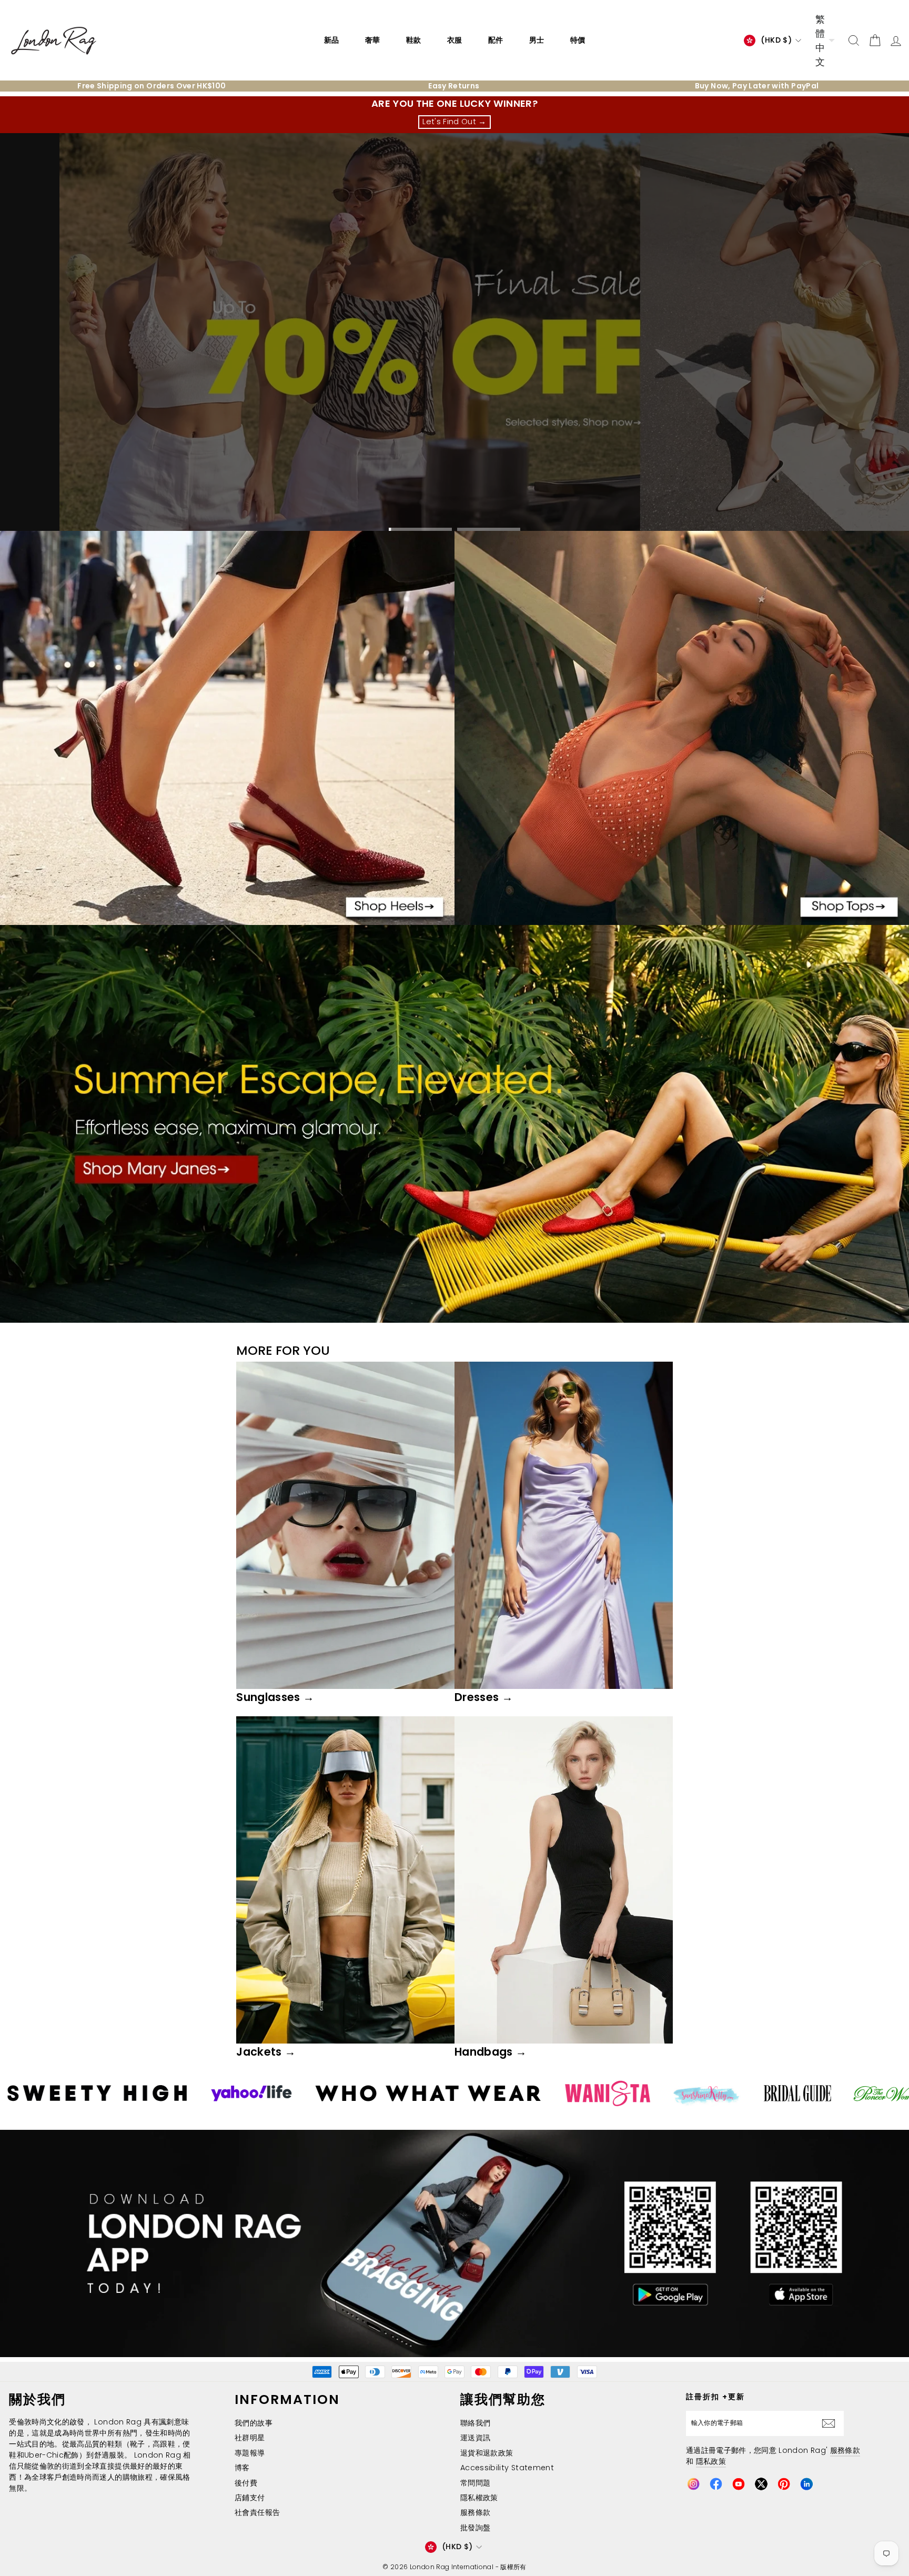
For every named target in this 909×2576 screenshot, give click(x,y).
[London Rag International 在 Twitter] (761, 2484)
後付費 (246, 2483)
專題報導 (250, 2453)
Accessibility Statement (507, 2468)
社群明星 (250, 2438)
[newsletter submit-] (831, 2423)
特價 (578, 40)
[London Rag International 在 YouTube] (739, 2484)
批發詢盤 (475, 2528)
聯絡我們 (475, 2423)
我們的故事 (254, 2423)
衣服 (454, 40)
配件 (496, 40)
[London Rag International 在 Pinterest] (784, 2484)
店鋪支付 (250, 2498)
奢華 (372, 40)
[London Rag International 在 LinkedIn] (806, 2484)
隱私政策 (711, 2461)
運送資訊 (475, 2438)
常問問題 (475, 2483)
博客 (242, 2468)
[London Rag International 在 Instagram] (693, 2484)
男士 (537, 40)
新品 (331, 40)
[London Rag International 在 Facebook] (716, 2484)
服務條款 (475, 2512)
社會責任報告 (257, 2512)
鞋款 (413, 40)
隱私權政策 (479, 2498)
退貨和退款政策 (487, 2453)
